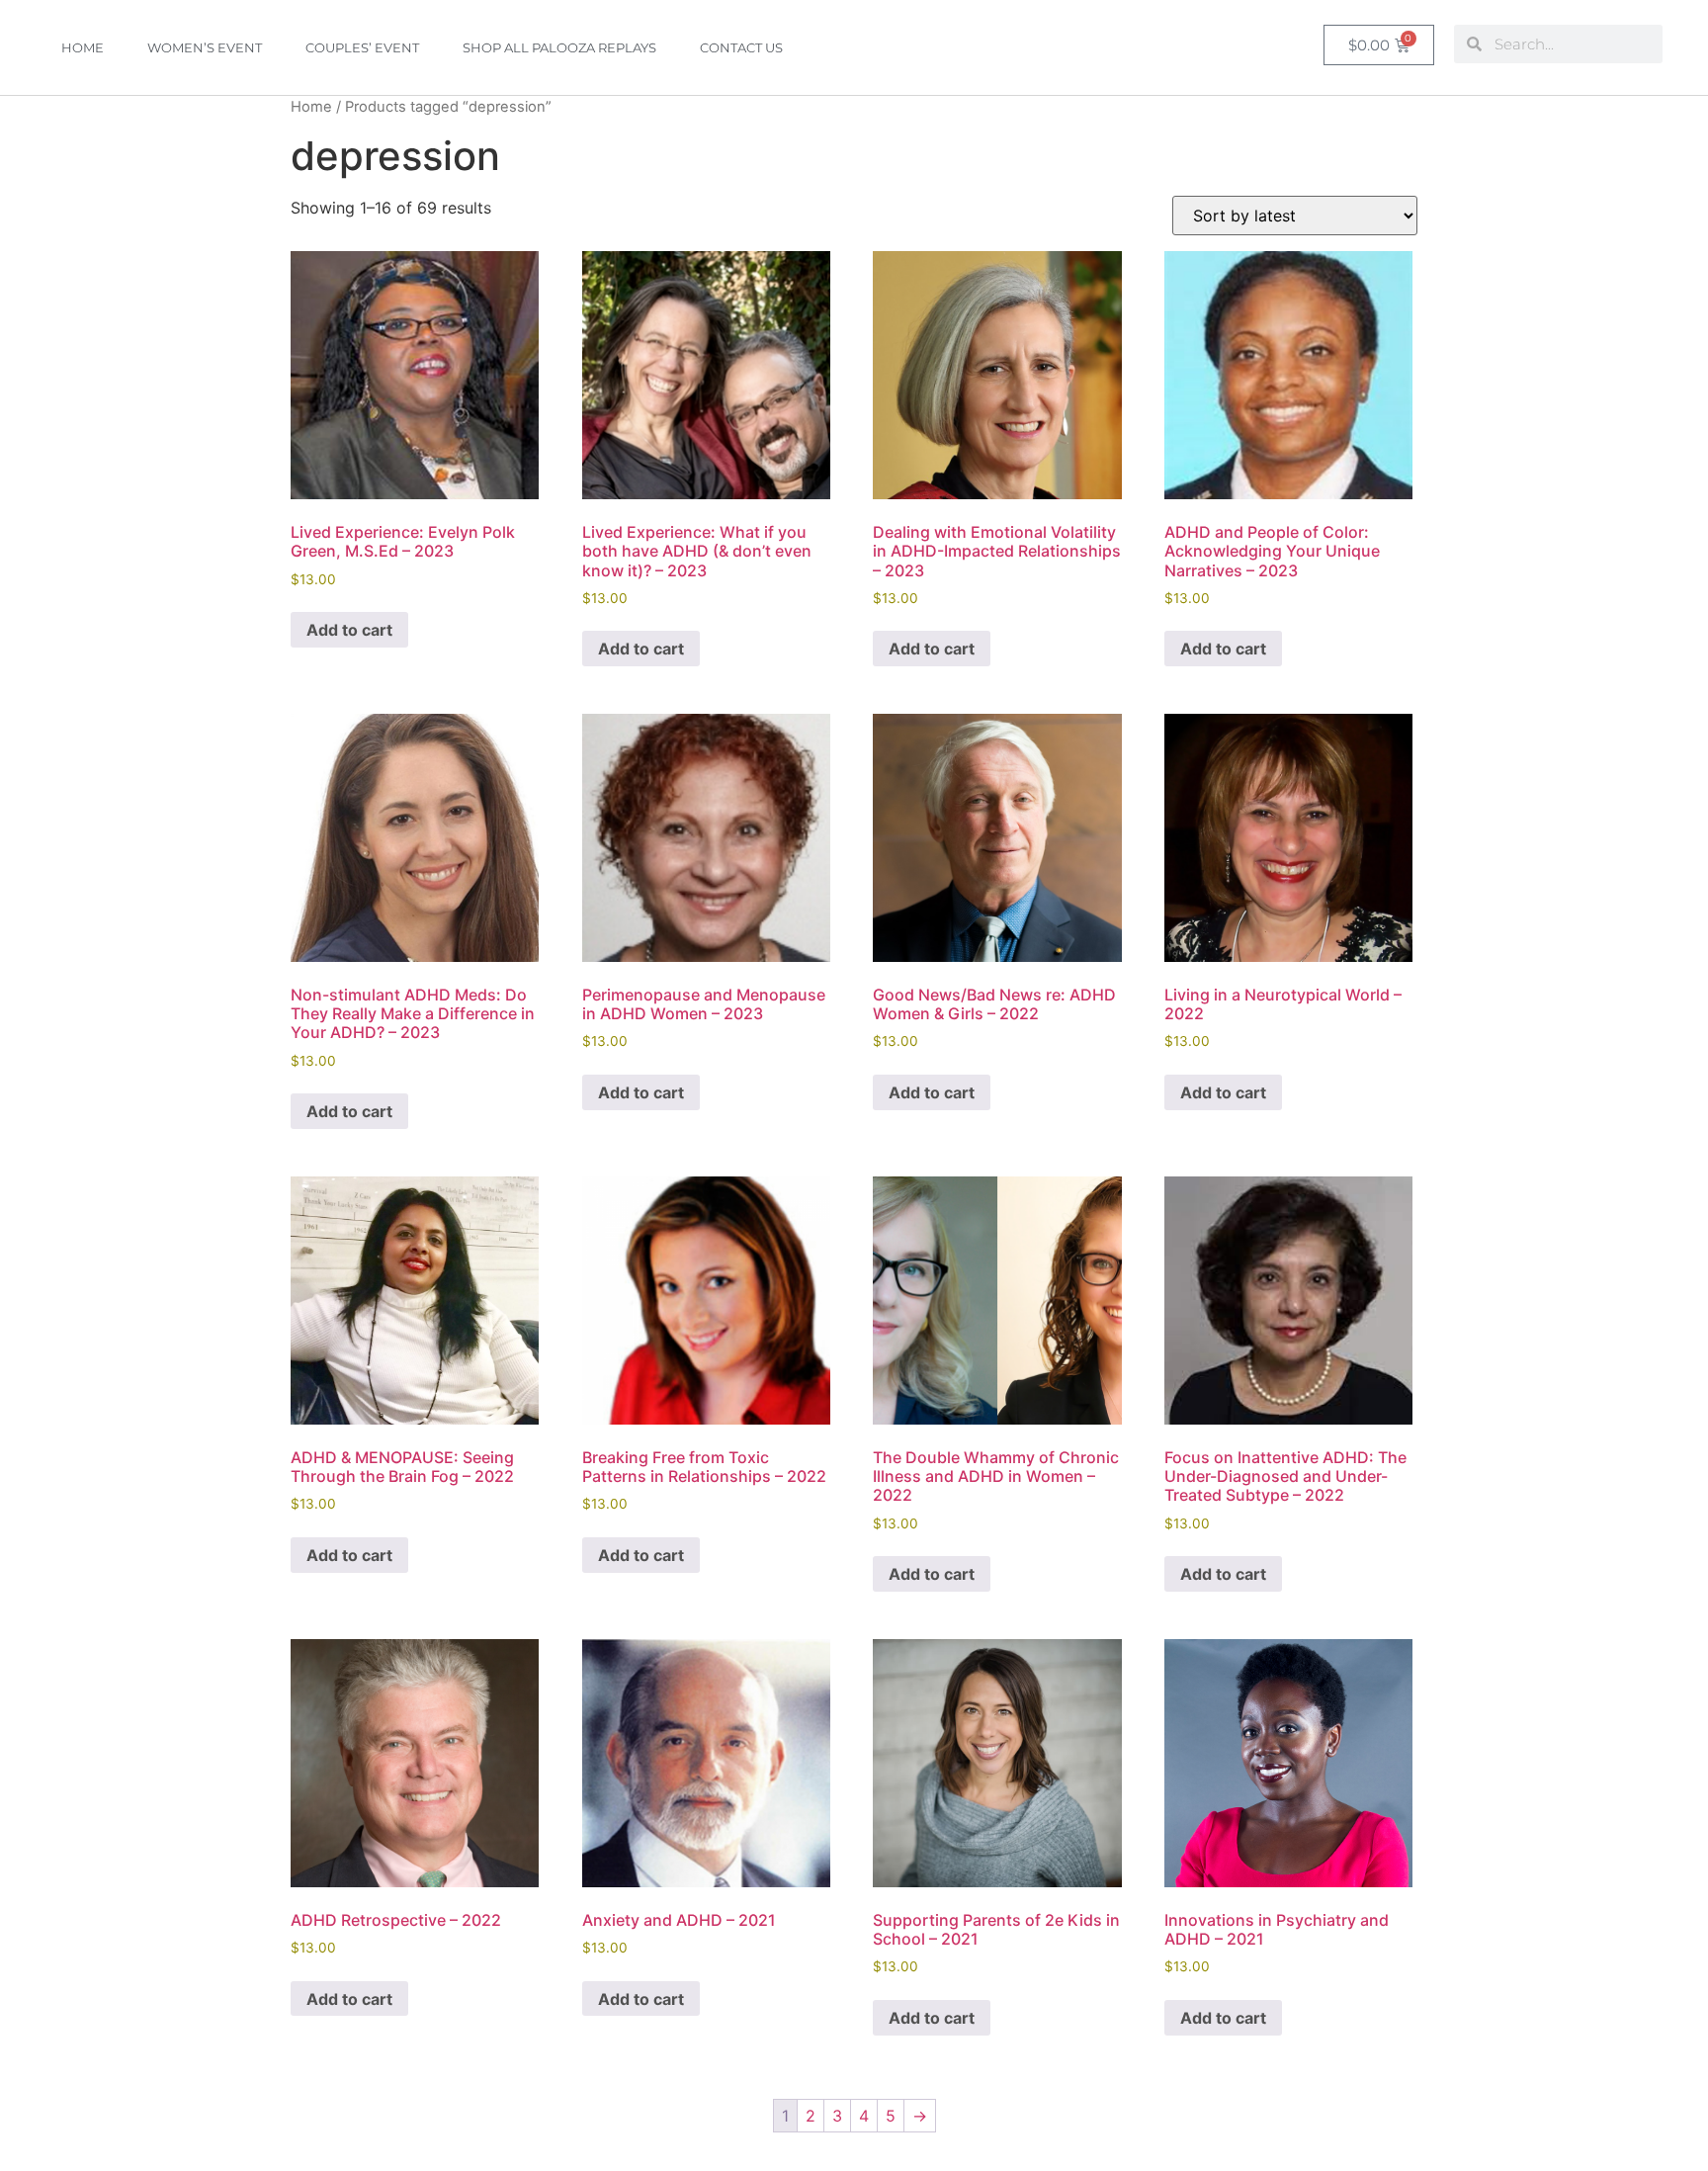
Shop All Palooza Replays (559, 47)
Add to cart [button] (349, 630)
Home (83, 47)
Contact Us (741, 47)
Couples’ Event (362, 47)
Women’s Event (205, 47)
